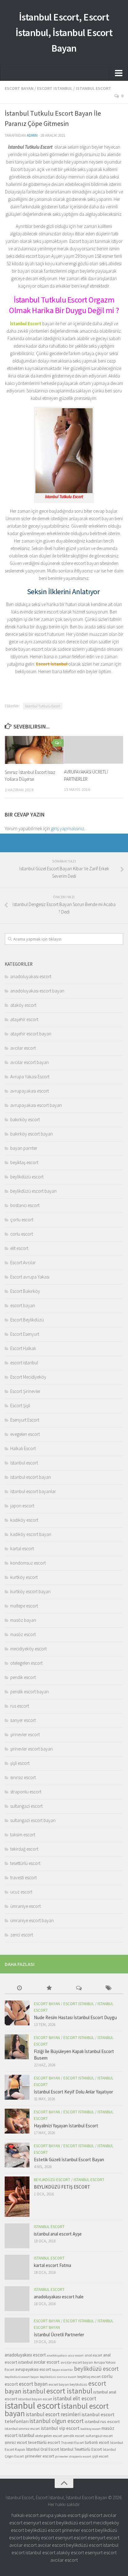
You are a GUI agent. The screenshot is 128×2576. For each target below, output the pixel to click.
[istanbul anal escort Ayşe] (17, 2236)
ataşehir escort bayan (31, 1034)
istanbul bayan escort (35, 2399)
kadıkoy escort (91, 2429)
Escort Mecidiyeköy (28, 1377)
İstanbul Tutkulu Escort (43, 706)
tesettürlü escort (25, 1863)
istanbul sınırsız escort (22, 2428)
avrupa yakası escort (60, 2515)
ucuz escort (21, 1892)
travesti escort (23, 1878)
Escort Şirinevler (25, 1391)
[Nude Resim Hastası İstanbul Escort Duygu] (17, 2013)
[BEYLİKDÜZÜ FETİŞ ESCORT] (17, 2197)
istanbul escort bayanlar (33, 1491)
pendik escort (23, 1677)
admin (32, 135)
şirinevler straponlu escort (73, 2456)
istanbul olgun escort (57, 2421)
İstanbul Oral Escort (43, 2449)
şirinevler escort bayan (32, 1749)
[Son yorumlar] (79, 1989)
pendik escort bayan (30, 1692)
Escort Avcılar (23, 1263)
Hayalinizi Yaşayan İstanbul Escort (66, 2126)
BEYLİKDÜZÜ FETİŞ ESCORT (62, 2187)
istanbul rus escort (102, 2421)
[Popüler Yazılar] (49, 1989)
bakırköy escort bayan (32, 1134)
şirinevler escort (25, 1734)
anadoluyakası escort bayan (37, 991)
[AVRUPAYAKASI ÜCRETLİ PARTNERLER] (94, 750)
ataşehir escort (24, 1019)
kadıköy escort (24, 1520)
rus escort (20, 1706)
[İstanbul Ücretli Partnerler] (17, 2330)
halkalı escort (25, 2515)
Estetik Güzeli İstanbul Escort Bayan (69, 2160)
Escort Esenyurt (25, 1334)
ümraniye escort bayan (32, 1920)
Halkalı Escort (23, 1448)
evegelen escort (25, 1434)
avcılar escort (23, 1048)
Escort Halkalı (23, 1348)
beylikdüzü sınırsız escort (58, 2377)
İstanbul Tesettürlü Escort (81, 2449)
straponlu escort (26, 1792)
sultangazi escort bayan (33, 1820)
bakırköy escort (25, 1119)
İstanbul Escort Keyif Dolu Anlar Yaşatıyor (73, 2092)
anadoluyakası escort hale (59, 2297)
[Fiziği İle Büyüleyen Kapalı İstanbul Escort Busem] (17, 2047)
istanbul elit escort (75, 2398)
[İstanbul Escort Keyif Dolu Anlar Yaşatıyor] (17, 2087)
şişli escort (20, 1763)
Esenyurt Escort (25, 1420)
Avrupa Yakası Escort (30, 1077)
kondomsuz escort (28, 1563)
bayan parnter (24, 1148)
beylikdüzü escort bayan (33, 1191)
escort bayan (19, 88)
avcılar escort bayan (30, 1062)
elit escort (19, 1248)
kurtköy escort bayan (30, 1591)
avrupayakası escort (30, 1091)
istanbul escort (94, 88)
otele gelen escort (49, 2436)
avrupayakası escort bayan (36, 1105)
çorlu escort (22, 1220)
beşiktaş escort (24, 1162)
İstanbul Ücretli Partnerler (59, 2335)
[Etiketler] (109, 1989)
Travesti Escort (72, 2442)
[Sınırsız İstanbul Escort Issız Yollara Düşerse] (34, 750)
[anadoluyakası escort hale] (17, 2299)
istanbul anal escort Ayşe (58, 2234)
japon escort (22, 1506)
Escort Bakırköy (25, 1291)
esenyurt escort (39, 2523)
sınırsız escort (23, 1777)
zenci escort (22, 1935)
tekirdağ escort (24, 1849)
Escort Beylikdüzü (27, 1320)
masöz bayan (23, 1620)
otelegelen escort (26, 1663)
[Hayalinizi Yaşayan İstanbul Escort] (17, 2121)
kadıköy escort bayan (31, 1534)
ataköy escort (23, 1005)
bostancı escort (25, 1205)
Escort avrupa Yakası (30, 1277)
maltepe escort (24, 1606)
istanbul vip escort (60, 2428)
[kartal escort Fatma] (17, 2267)
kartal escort (22, 1549)
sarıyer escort (23, 1720)
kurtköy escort (24, 1577)
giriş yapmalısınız (68, 828)
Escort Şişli (20, 1406)
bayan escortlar (62, 2370)
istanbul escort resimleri (53, 2414)
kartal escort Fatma (53, 2265)
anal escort (93, 2355)
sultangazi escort (26, 1806)
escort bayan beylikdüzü (68, 2384)
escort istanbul (55, 88)
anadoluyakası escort (31, 976)
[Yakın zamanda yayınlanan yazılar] (20, 1989)
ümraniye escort (25, 1906)
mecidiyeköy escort (28, 1649)
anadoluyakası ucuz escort (65, 2355)
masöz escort (23, 1634)
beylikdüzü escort (27, 1177)
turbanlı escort (97, 2442)
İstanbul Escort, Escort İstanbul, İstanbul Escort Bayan (64, 33)
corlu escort (22, 1234)
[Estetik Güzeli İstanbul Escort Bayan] (17, 2155)
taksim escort (23, 1835)
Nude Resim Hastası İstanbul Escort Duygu (75, 2017)
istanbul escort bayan (31, 1477)
